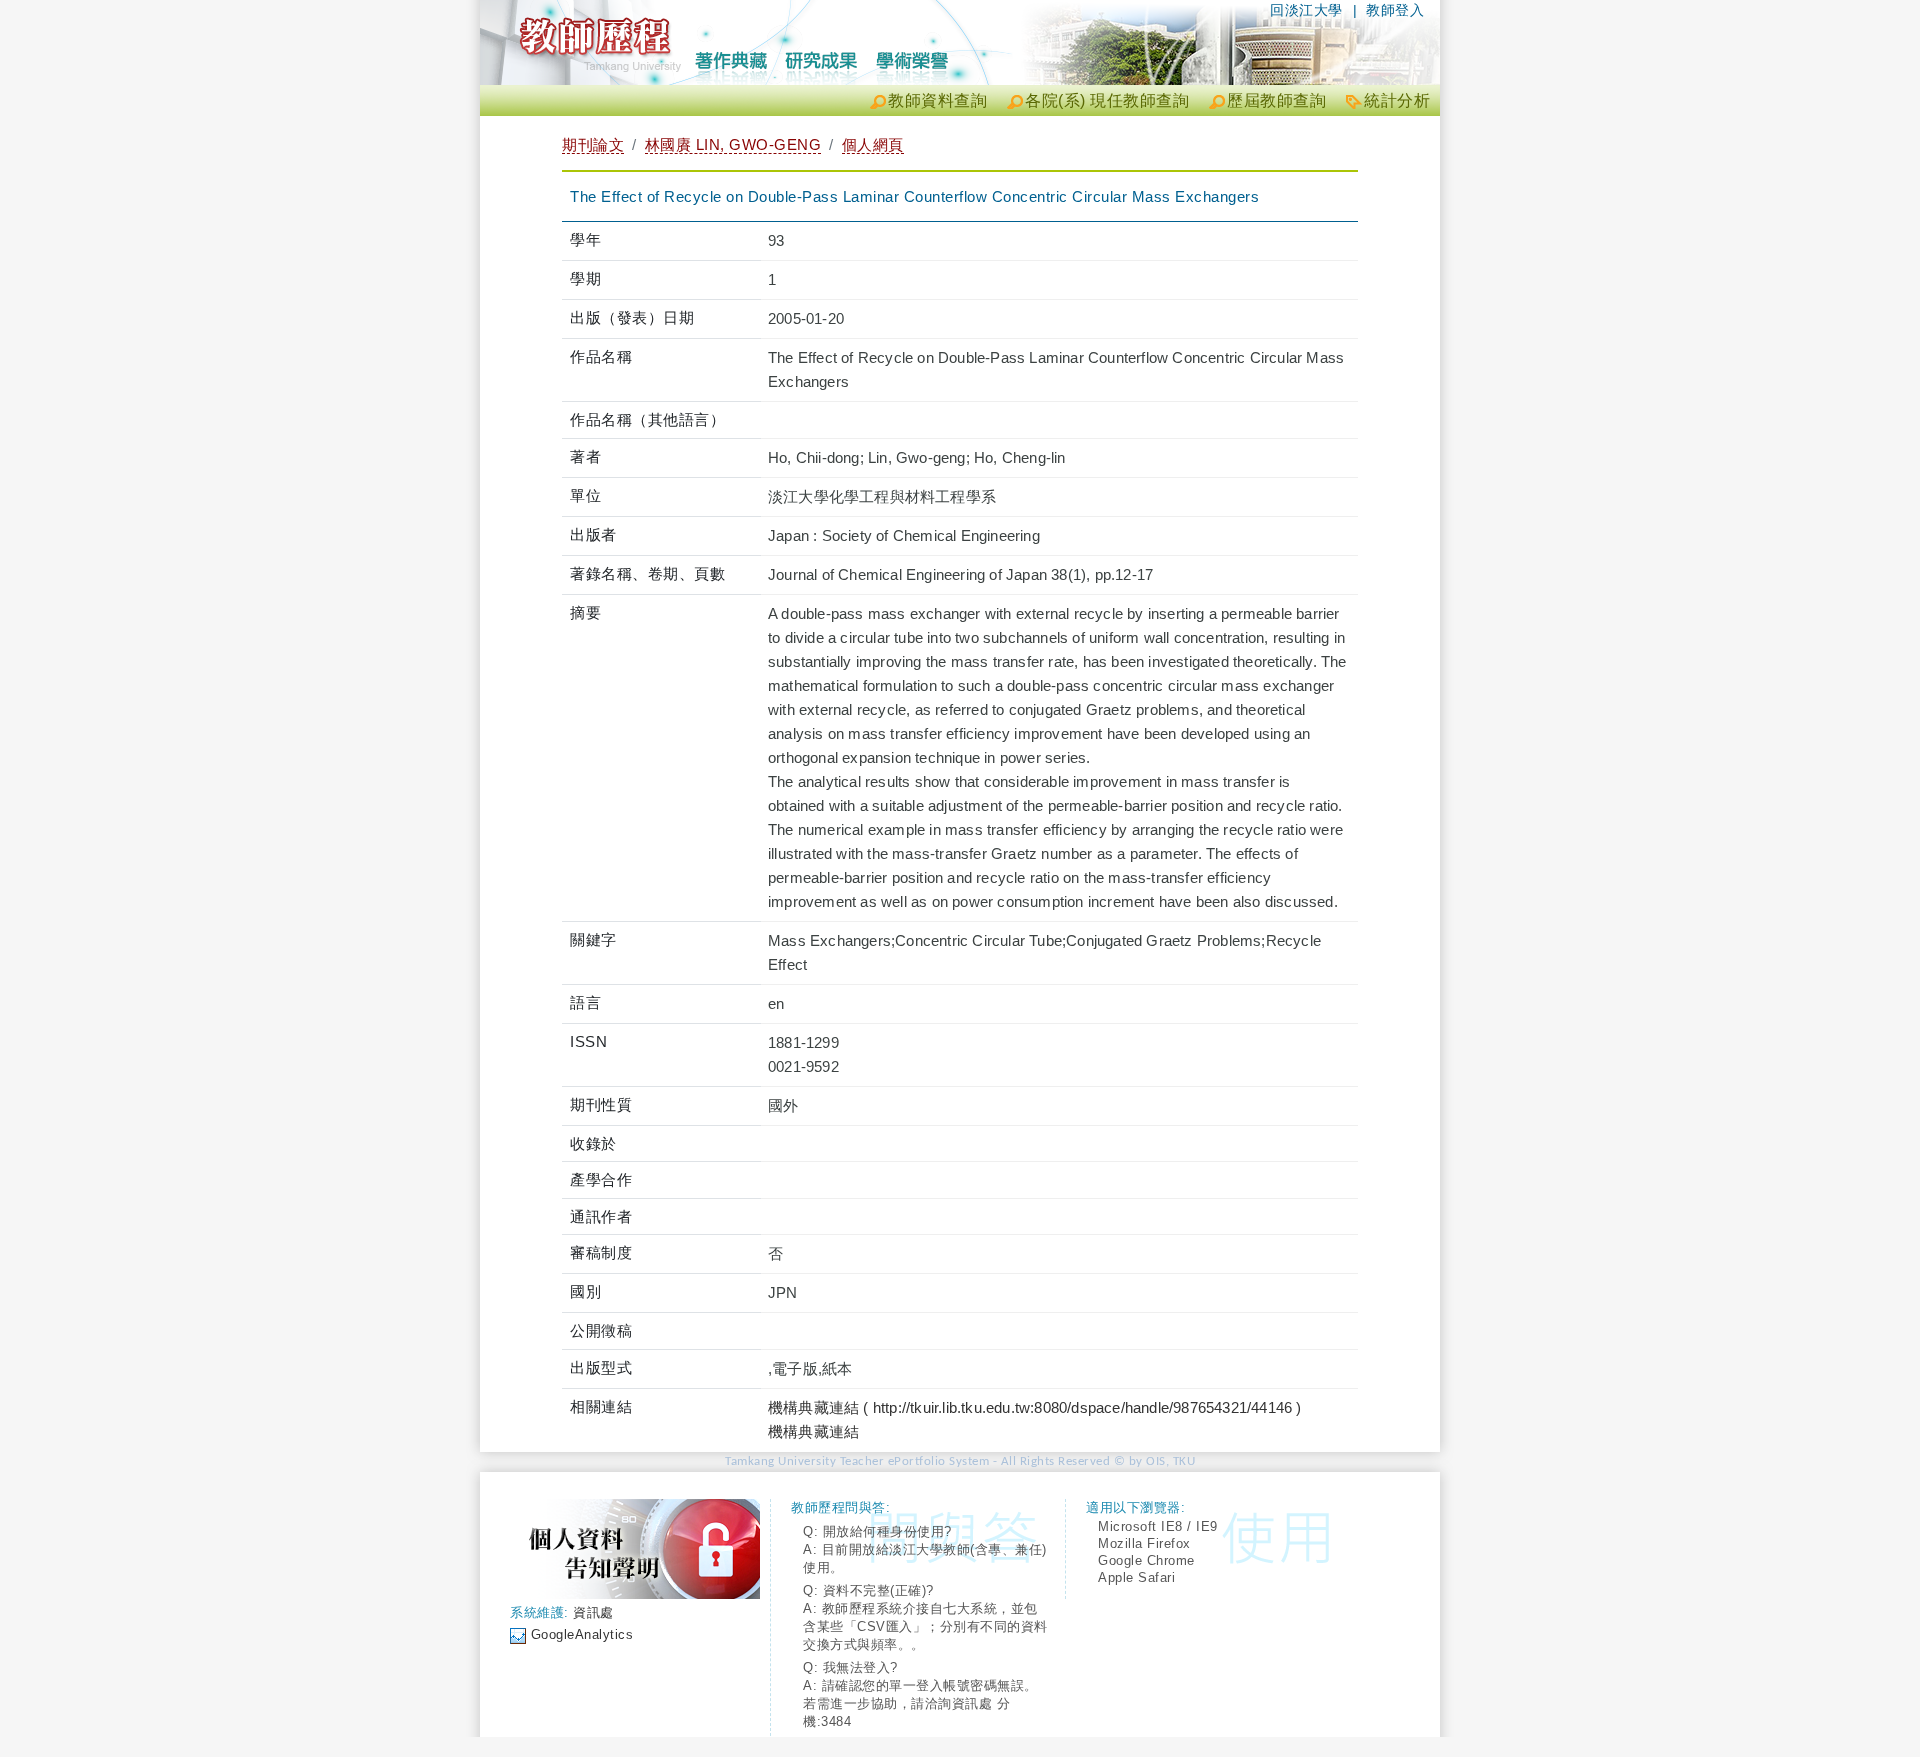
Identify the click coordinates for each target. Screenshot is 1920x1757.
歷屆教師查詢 (1276, 100)
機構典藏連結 (813, 1431)
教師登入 (1395, 10)
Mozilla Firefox (1144, 1543)
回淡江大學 (1306, 10)
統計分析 (1397, 100)
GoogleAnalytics (582, 1634)
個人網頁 (873, 144)
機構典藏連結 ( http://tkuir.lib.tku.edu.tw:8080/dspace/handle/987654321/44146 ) (1035, 1407)
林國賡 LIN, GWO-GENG (733, 144)
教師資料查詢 (937, 100)
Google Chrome (1146, 1560)
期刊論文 (593, 144)
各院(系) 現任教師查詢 (1107, 100)
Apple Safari (1136, 1577)
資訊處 (593, 1612)
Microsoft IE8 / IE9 (1158, 1526)
